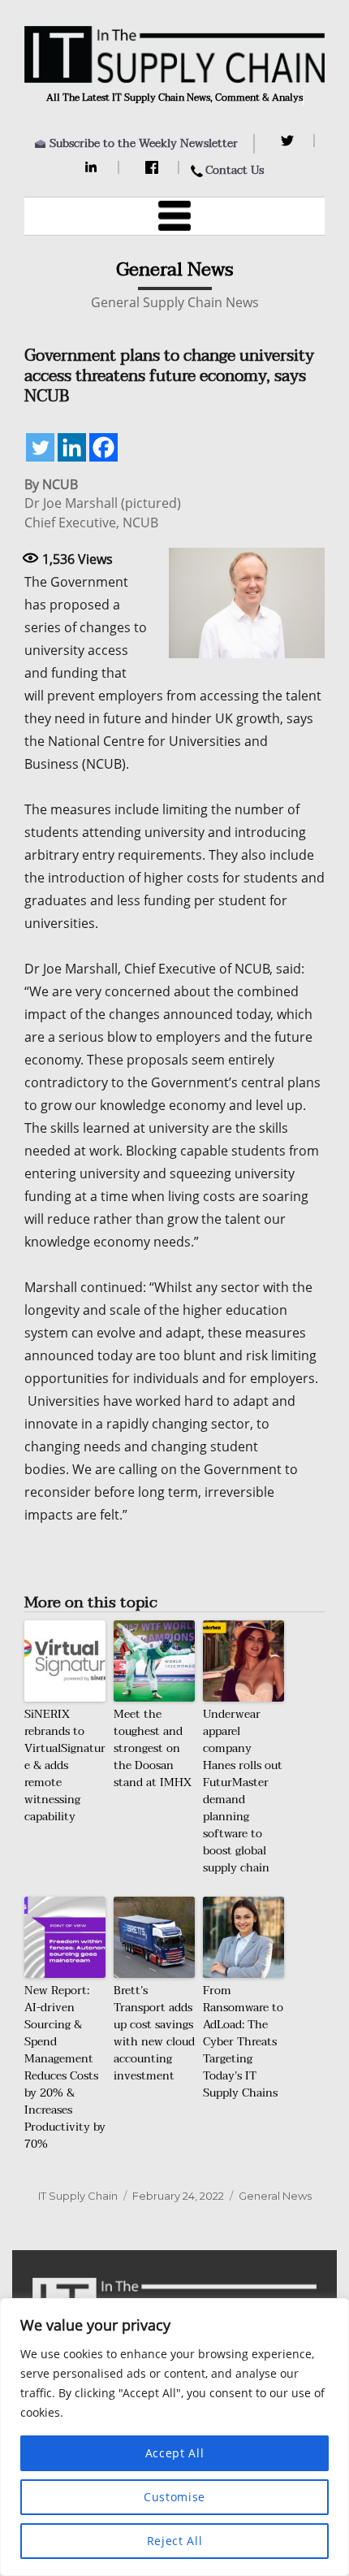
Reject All (175, 2541)
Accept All (175, 2453)
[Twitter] (289, 141)
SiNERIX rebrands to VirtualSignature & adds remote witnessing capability (65, 1765)
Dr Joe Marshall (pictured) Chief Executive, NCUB (103, 513)
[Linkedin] (72, 447)
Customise (174, 2497)
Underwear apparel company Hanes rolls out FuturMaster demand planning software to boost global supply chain (243, 1791)
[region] (174, 2437)
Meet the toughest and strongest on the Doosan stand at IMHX (153, 1748)
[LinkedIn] (94, 167)
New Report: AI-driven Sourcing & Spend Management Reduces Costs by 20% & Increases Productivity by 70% (65, 2067)
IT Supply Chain (78, 2196)
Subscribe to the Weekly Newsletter (144, 143)
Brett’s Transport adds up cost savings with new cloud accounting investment (154, 2033)
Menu (174, 216)
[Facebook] (154, 167)
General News (275, 2196)
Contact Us (235, 170)
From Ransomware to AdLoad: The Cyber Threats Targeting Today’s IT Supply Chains (243, 2042)
